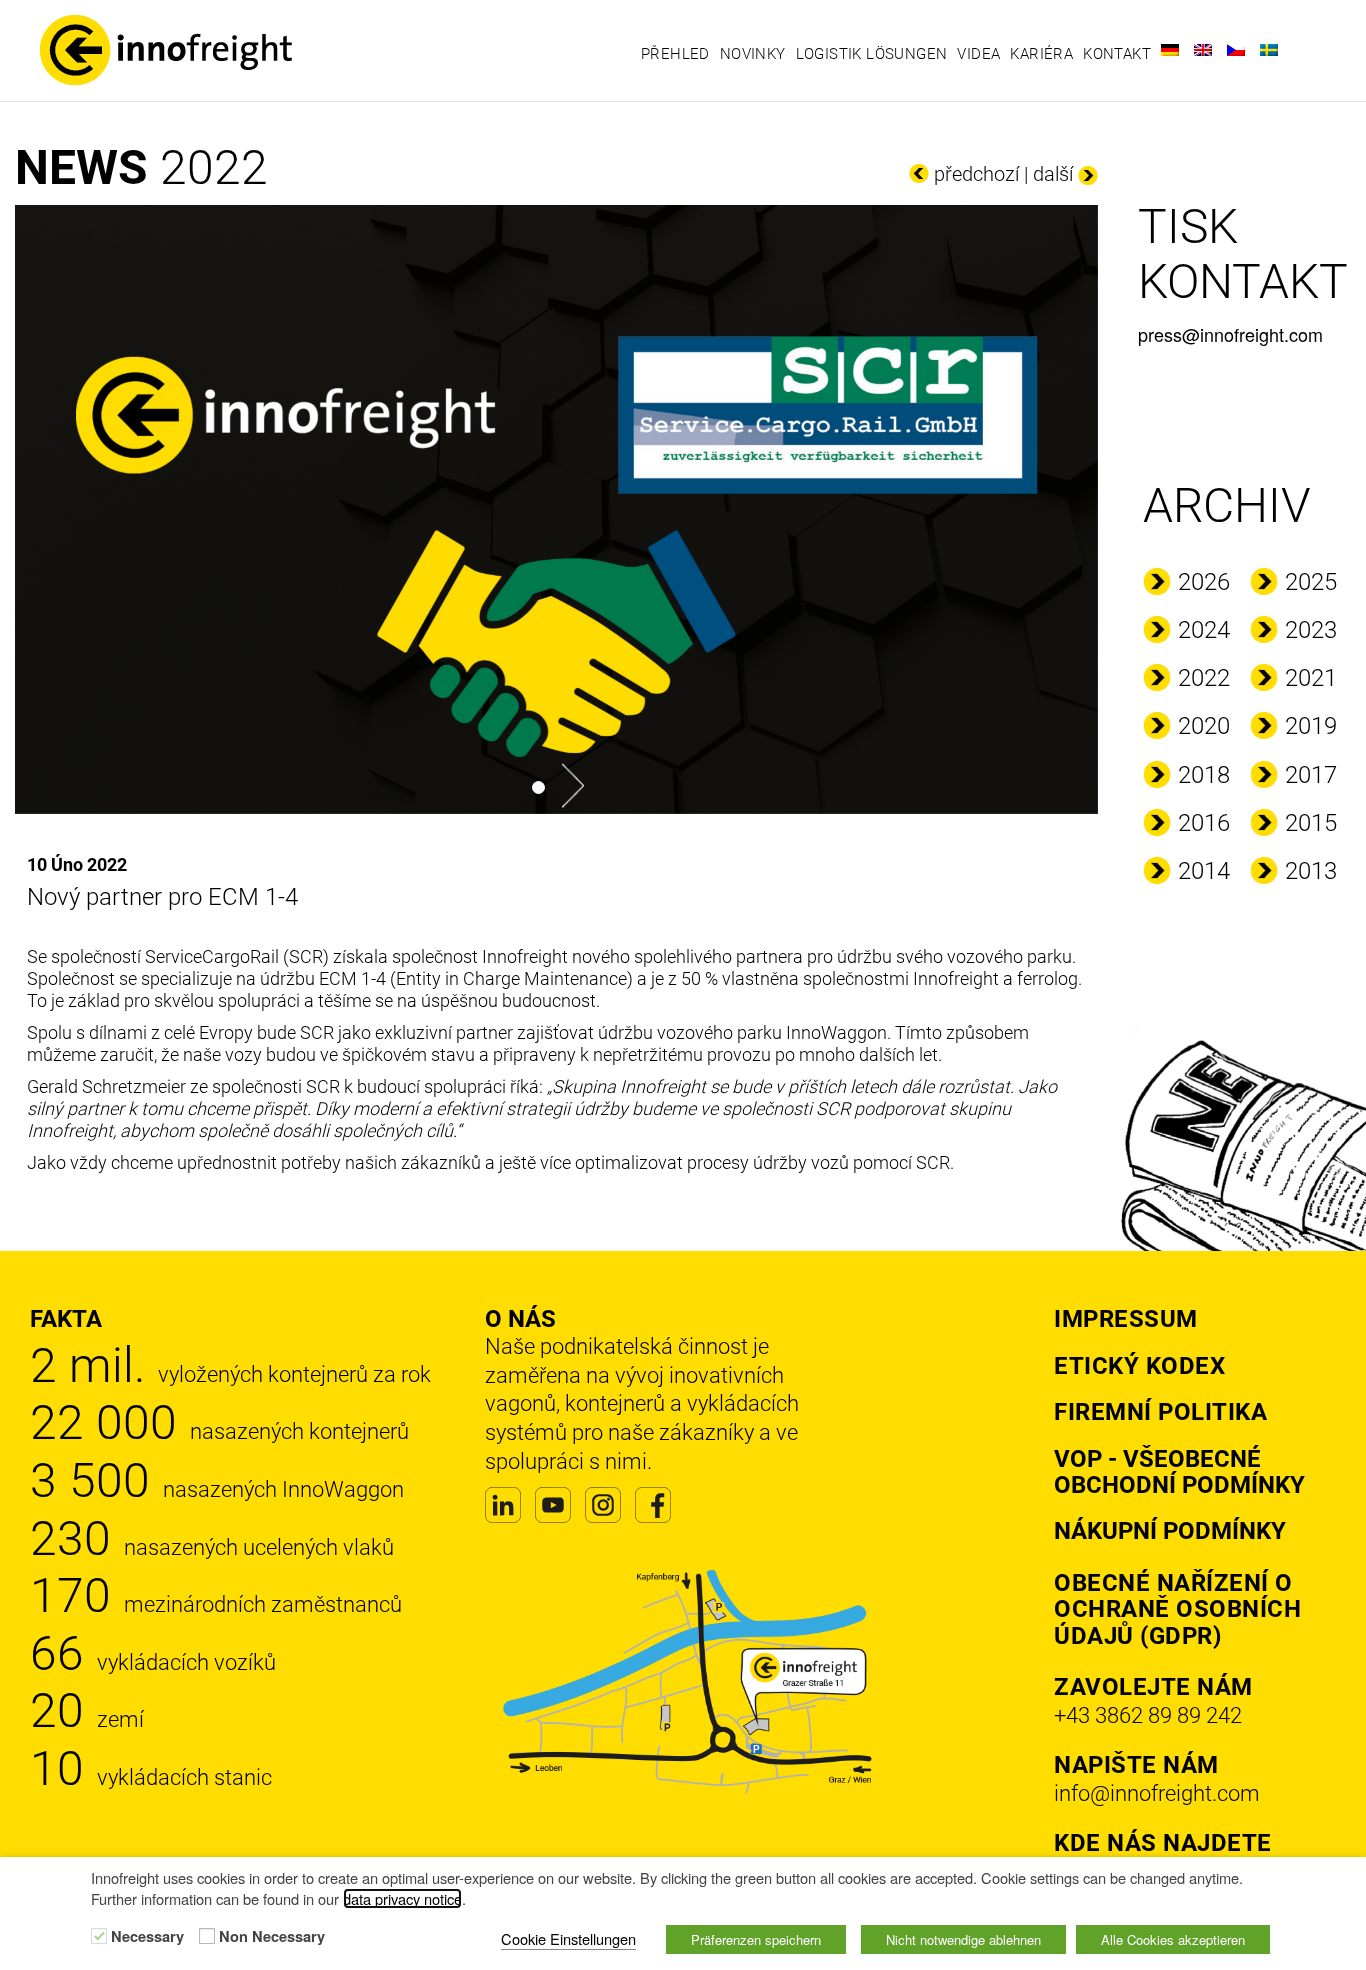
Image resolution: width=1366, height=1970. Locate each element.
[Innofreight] (183, 50)
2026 (1204, 582)
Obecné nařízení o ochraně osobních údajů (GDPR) (1177, 1609)
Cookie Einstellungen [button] (568, 1938)
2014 (1204, 871)
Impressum (1126, 1319)
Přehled (675, 54)
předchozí (976, 174)
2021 (1311, 678)
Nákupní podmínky (1170, 1531)
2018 (1204, 775)
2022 (1204, 678)
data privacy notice (402, 1898)
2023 (1311, 630)
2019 (1311, 726)
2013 (1311, 871)
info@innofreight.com (1157, 1793)
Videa (978, 54)
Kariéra (1041, 54)
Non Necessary (272, 1937)
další (1053, 174)
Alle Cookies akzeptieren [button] (1173, 1939)
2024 (1204, 630)
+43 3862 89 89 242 (1148, 1715)
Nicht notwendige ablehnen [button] (963, 1939)
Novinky (753, 54)
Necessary (147, 1937)
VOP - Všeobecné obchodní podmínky (1179, 1472)
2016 (1204, 823)
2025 (1311, 582)
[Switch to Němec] (1170, 50)
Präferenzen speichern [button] (756, 1939)
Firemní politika (1160, 1412)
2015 (1311, 823)
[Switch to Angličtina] (1203, 50)
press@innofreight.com (1230, 334)
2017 (1311, 775)
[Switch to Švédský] (1269, 50)
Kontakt (1117, 54)
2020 (1204, 726)
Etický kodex (1139, 1366)
